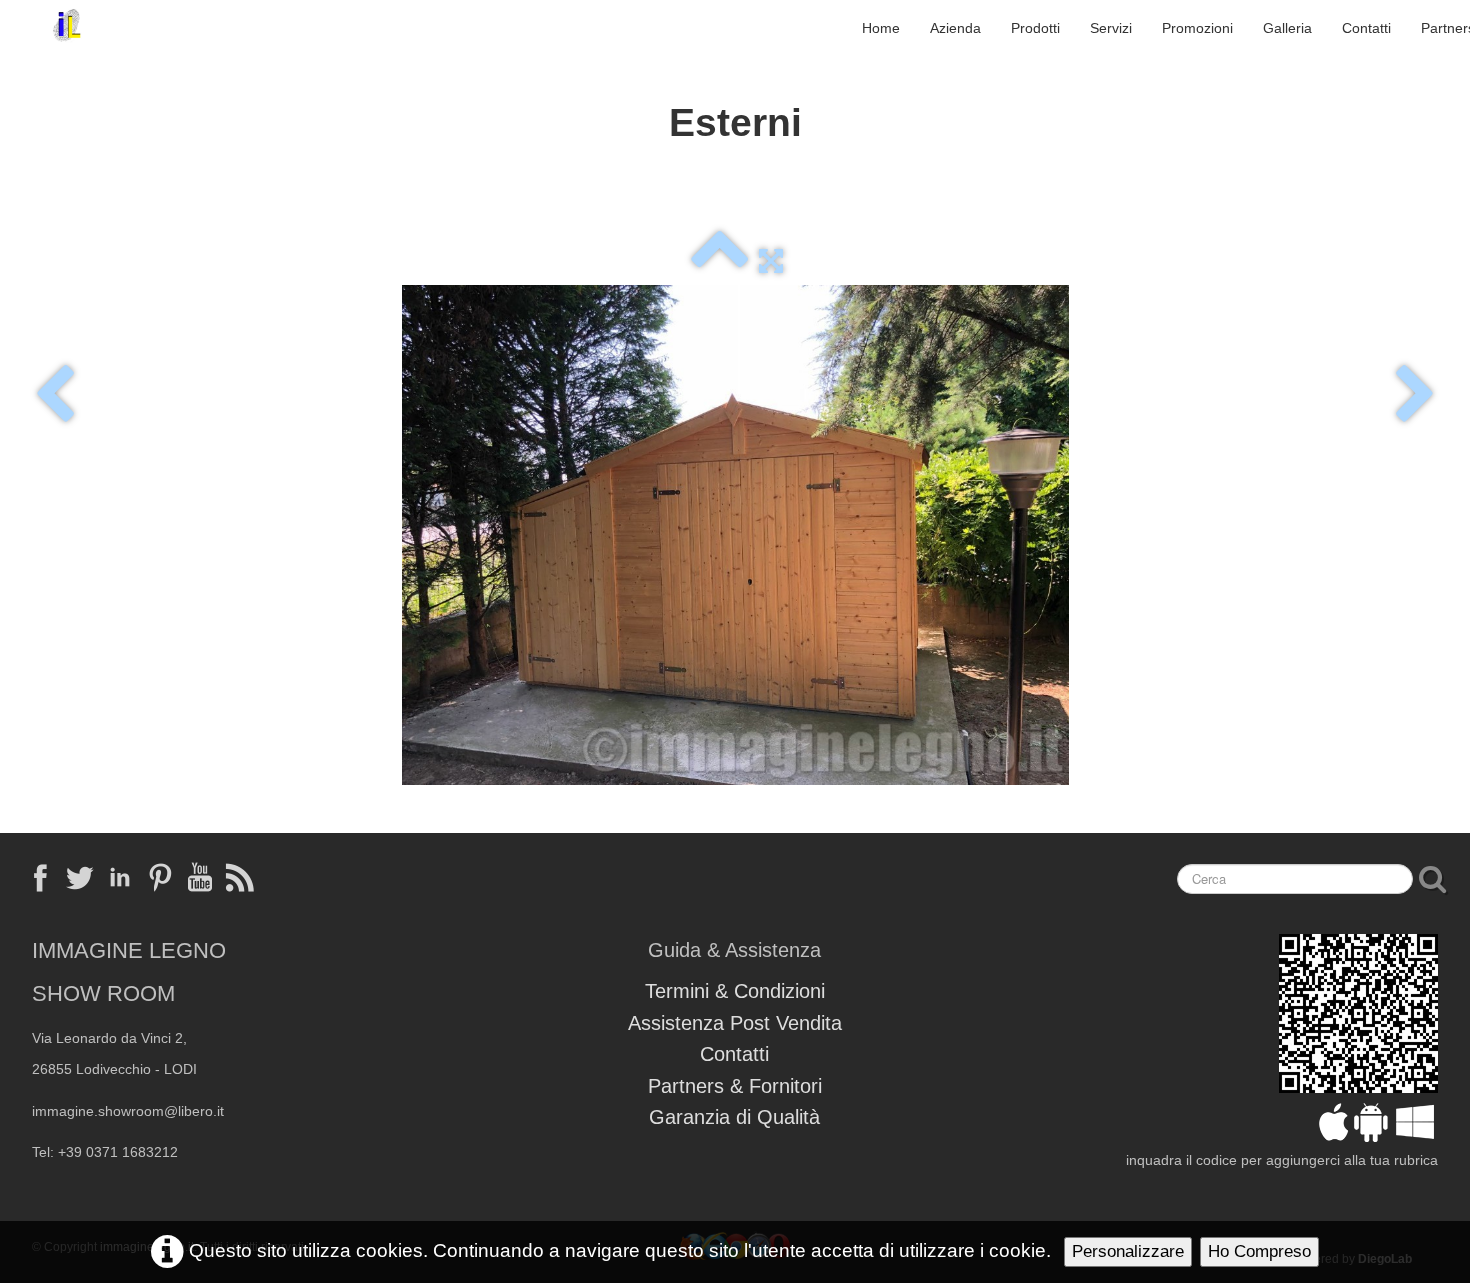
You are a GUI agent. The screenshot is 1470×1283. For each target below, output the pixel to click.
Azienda (955, 28)
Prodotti (1035, 28)
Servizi (1111, 28)
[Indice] (719, 260)
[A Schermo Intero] (771, 260)
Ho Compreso (1259, 1251)
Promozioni (1197, 28)
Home (881, 28)
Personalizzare (1128, 1251)
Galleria (1287, 28)
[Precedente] (54, 395)
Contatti (1366, 28)
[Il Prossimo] (1415, 395)
